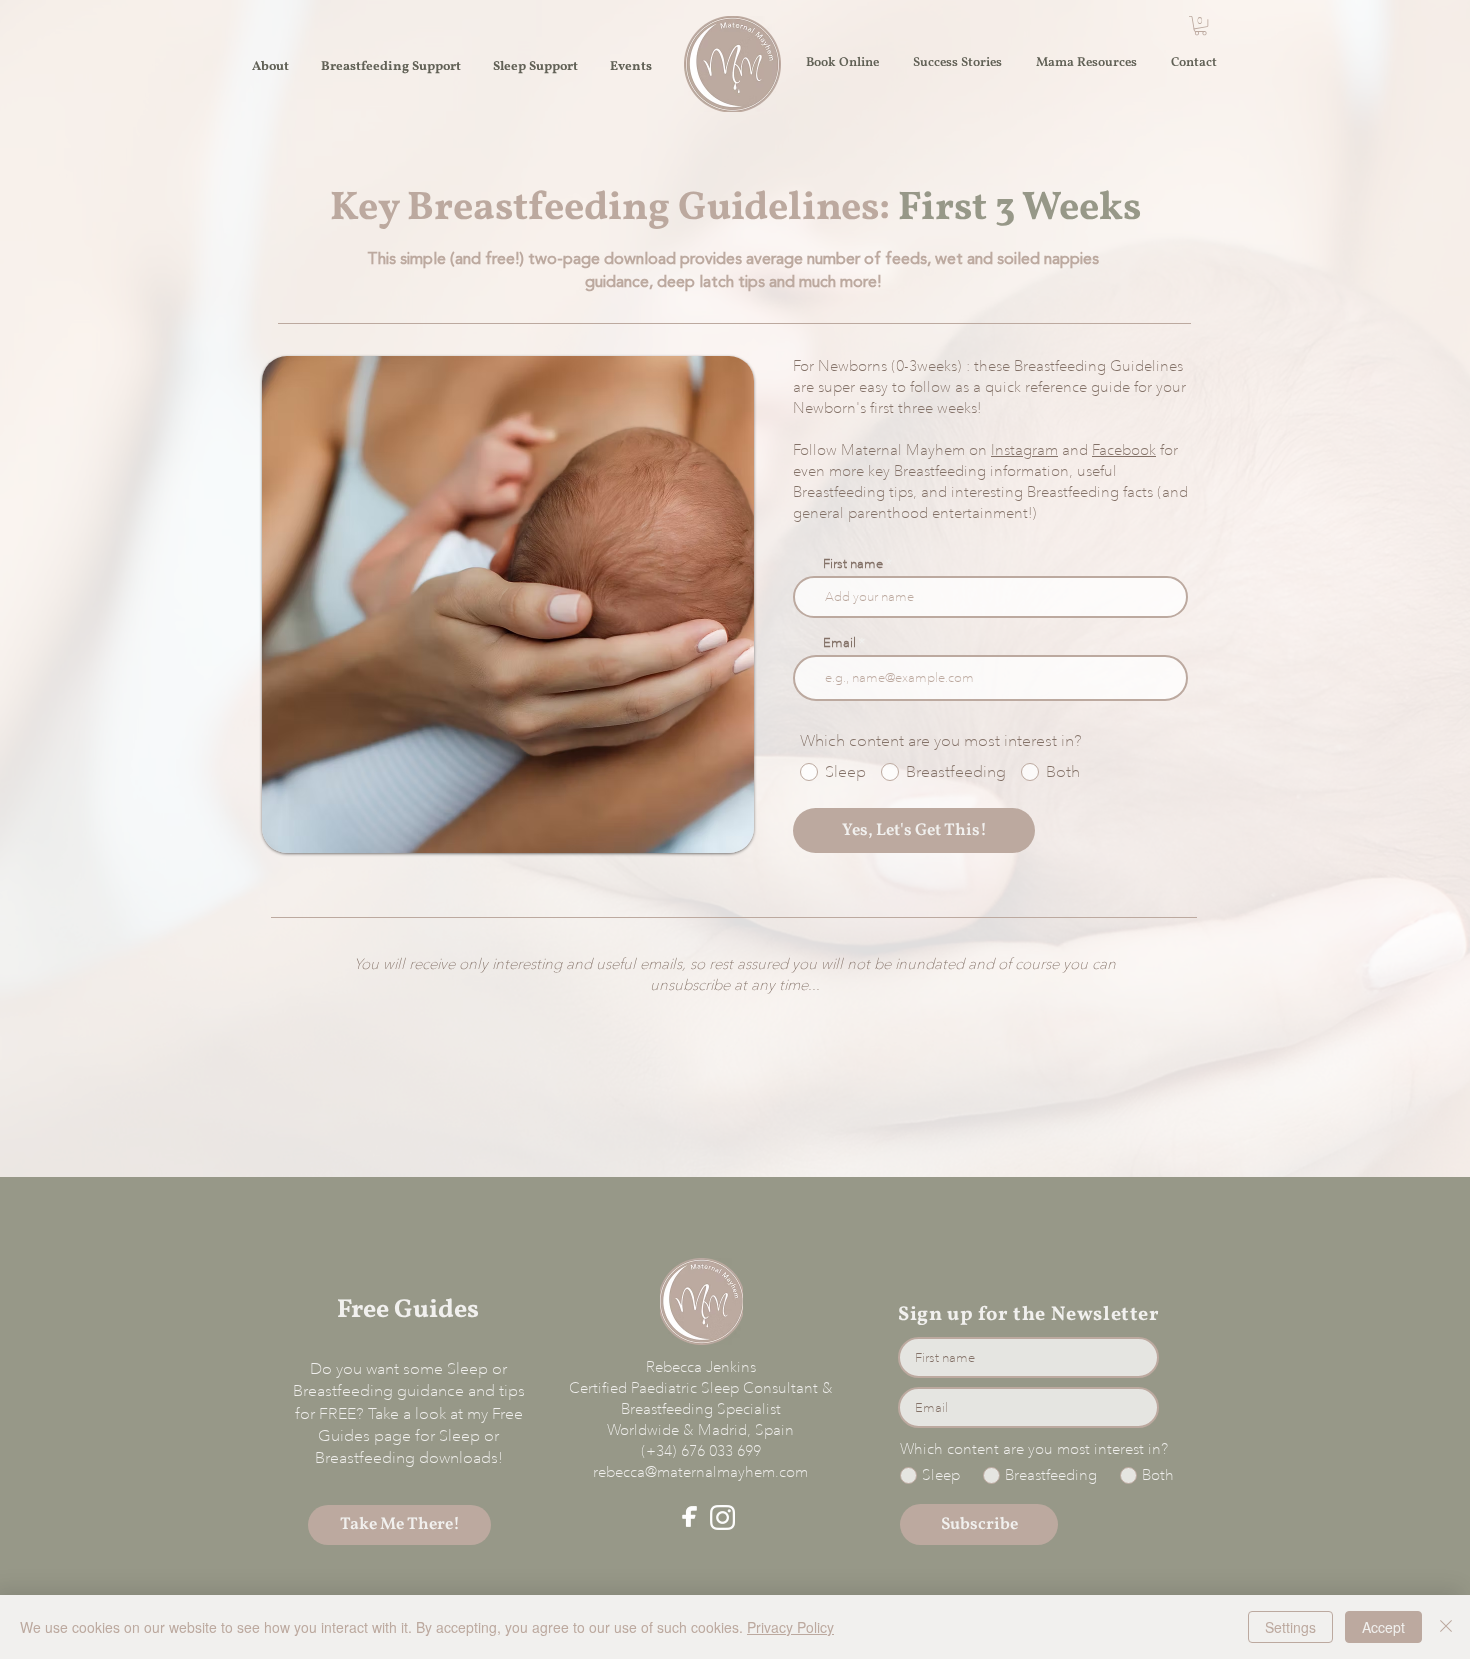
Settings (1290, 1627)
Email (839, 642)
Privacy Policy (790, 1627)
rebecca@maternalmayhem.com (700, 1472)
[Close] (1446, 1627)
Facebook (1124, 450)
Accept (1383, 1627)
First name (853, 563)
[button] (1200, 25)
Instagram (1024, 450)
